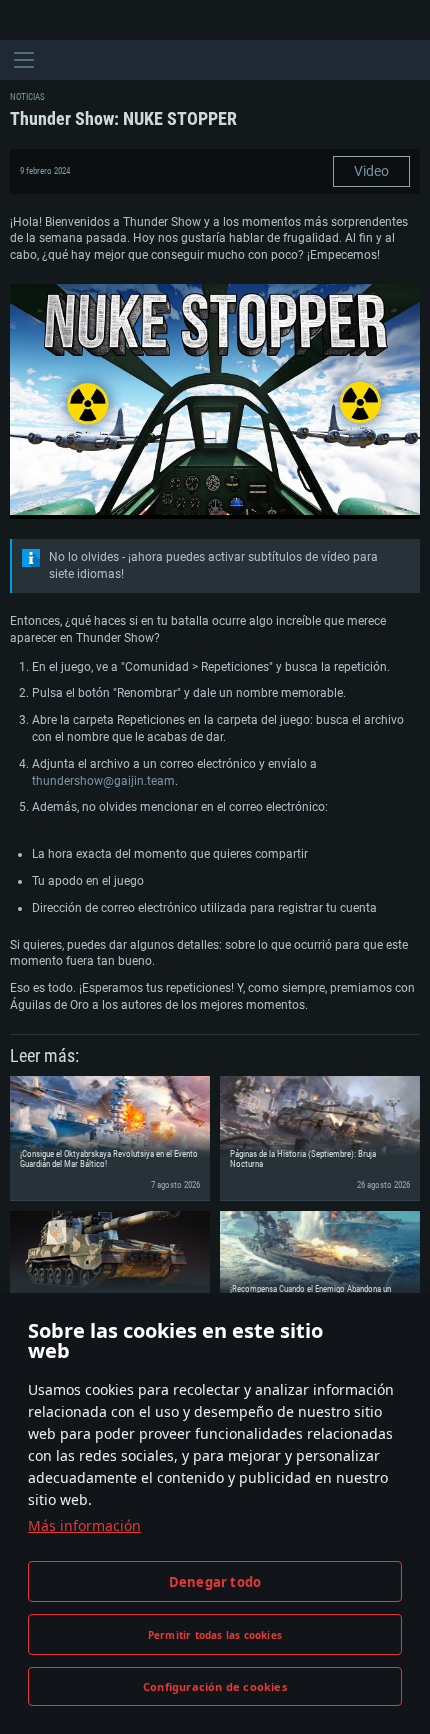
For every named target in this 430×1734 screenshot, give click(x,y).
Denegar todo (215, 1582)
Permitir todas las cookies (215, 1635)
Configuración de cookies (215, 1686)
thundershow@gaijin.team (103, 781)
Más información (84, 1525)
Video (371, 171)
